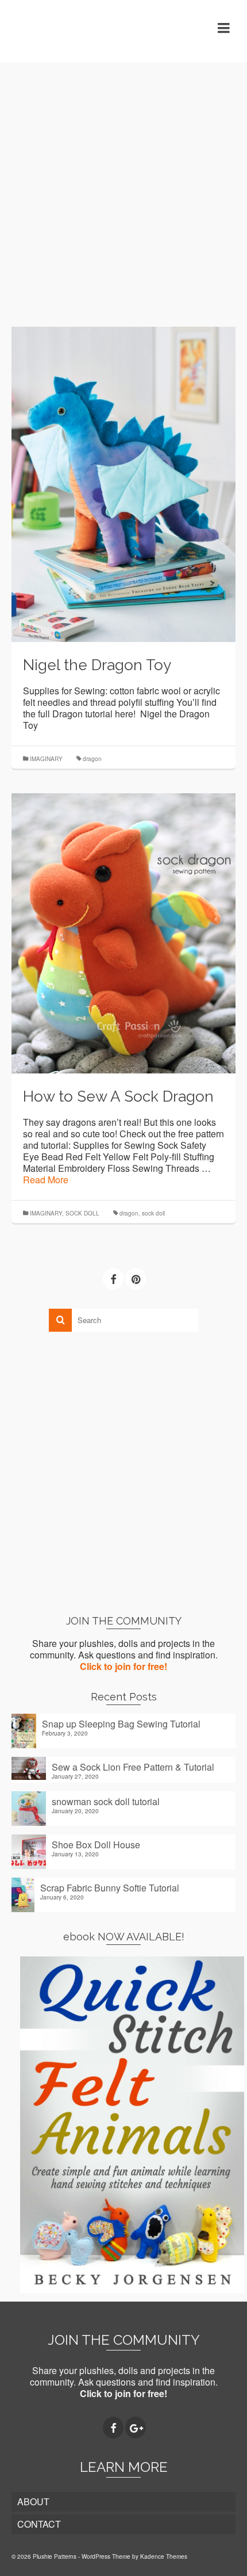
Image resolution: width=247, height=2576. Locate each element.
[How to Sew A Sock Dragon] (123, 932)
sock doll (153, 1213)
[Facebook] (113, 1279)
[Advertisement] (123, 186)
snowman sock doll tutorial (106, 1801)
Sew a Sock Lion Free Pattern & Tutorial (133, 1767)
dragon (92, 759)
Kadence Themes (164, 2556)
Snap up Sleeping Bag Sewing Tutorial (121, 1723)
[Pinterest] (136, 1279)
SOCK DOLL (82, 1213)
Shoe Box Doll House (96, 1844)
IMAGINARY (46, 759)
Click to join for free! (123, 1666)
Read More (46, 1180)
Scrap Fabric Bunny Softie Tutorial (110, 1887)
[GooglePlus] (136, 2428)
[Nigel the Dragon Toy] (123, 483)
